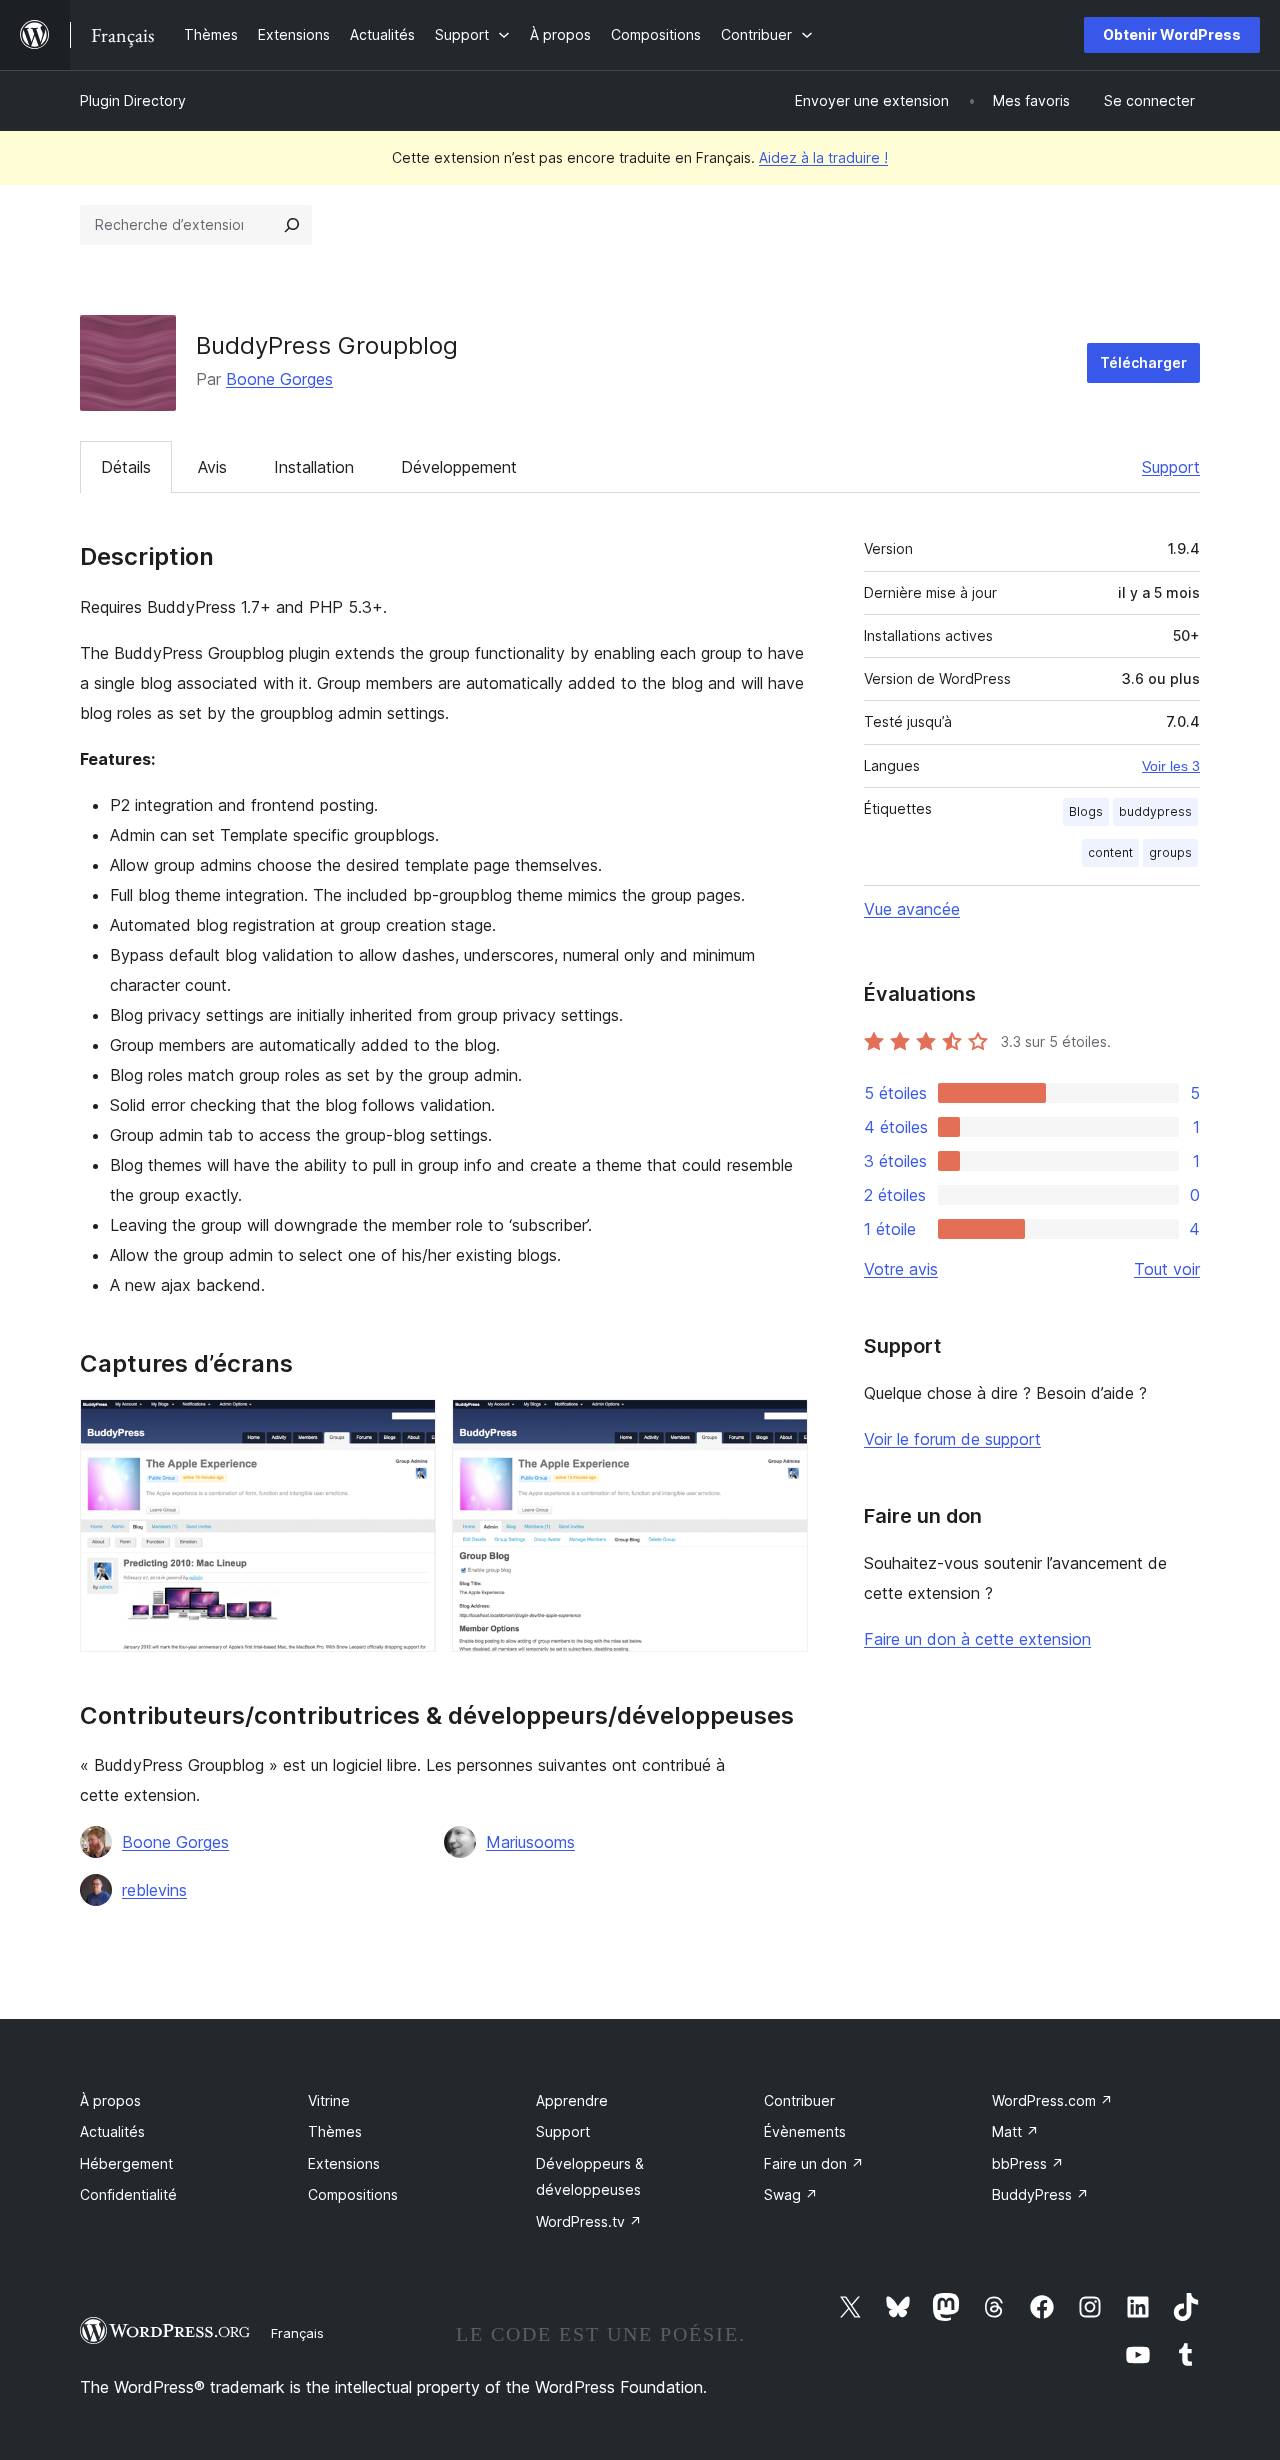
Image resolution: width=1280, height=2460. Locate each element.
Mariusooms (530, 1842)
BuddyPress (1040, 2194)
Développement (459, 467)
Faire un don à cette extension (977, 1639)
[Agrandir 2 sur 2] (781, 1426)
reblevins (154, 1890)
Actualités (112, 2131)
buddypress (1155, 811)
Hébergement (126, 2163)
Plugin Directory (133, 100)
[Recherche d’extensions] (292, 225)
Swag (791, 2194)
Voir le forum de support (952, 1439)
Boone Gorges (279, 379)
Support (1171, 467)
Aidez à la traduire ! (823, 157)
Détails (126, 467)
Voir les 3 (1171, 766)
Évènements (805, 2131)
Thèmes (335, 2131)
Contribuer (799, 2100)
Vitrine (329, 2100)
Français (297, 2333)
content (1110, 852)
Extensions (344, 2163)
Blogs (1086, 811)
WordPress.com (1052, 2100)
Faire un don (814, 2163)
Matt (1015, 2131)
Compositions (353, 2194)
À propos (110, 2100)
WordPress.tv (589, 2221)
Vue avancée (912, 909)
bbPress (1028, 2163)
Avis (212, 467)
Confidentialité (128, 2194)
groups (1170, 852)
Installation (314, 467)
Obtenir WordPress (1172, 34)
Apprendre (572, 2100)
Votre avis (901, 1269)
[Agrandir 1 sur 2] (409, 1426)
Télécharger (1143, 362)
